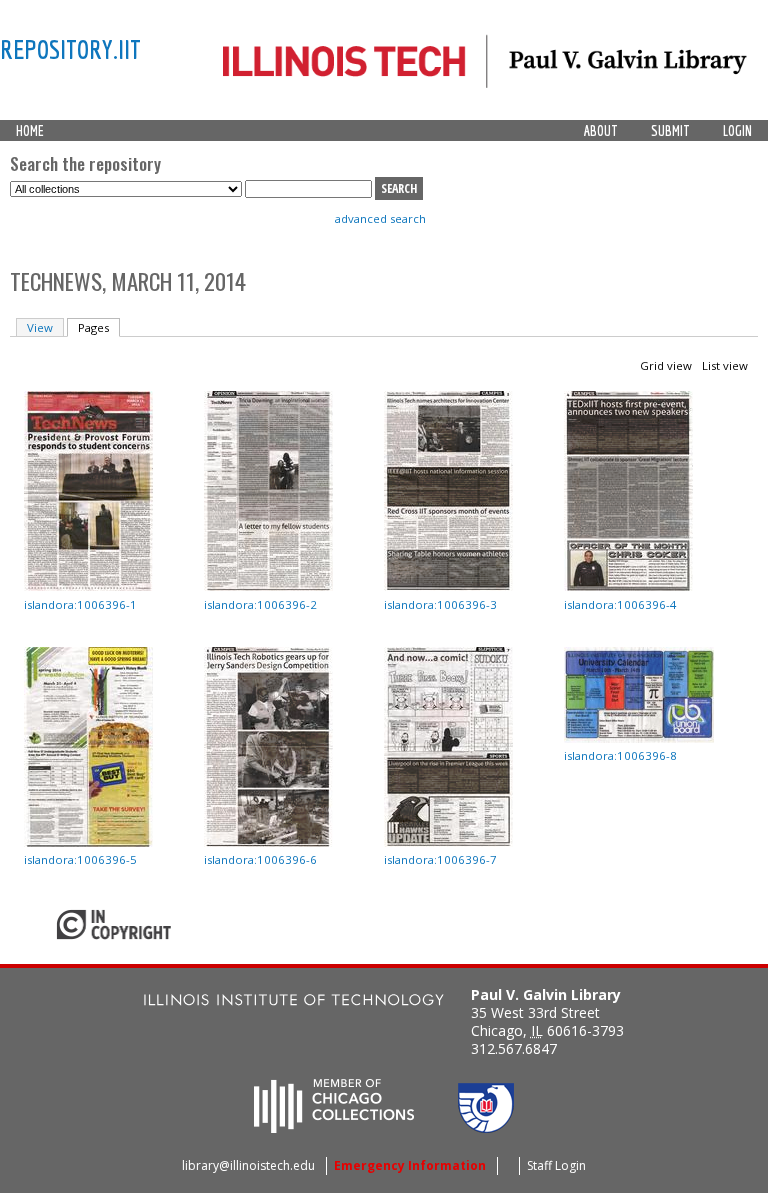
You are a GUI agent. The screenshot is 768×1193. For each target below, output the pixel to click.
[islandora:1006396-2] (268, 586)
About (601, 131)
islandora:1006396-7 (440, 859)
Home (30, 131)
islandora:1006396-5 (80, 859)
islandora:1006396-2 (260, 604)
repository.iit (70, 49)
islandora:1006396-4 (620, 604)
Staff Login (556, 1165)
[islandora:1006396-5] (88, 842)
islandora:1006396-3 (440, 604)
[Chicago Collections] (334, 1127)
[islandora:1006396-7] (448, 842)
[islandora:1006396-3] (448, 586)
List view (725, 365)
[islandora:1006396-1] (88, 586)
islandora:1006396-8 (620, 755)
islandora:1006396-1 (80, 604)
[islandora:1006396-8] (639, 738)
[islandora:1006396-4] (628, 586)
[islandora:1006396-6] (268, 842)
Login (737, 131)
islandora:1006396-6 (260, 859)
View (40, 327)
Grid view (666, 365)
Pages (99, 327)
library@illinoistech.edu (248, 1165)
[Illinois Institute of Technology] (294, 1002)
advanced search (380, 218)
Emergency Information (410, 1165)
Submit (670, 131)
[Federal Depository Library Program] (486, 1127)
